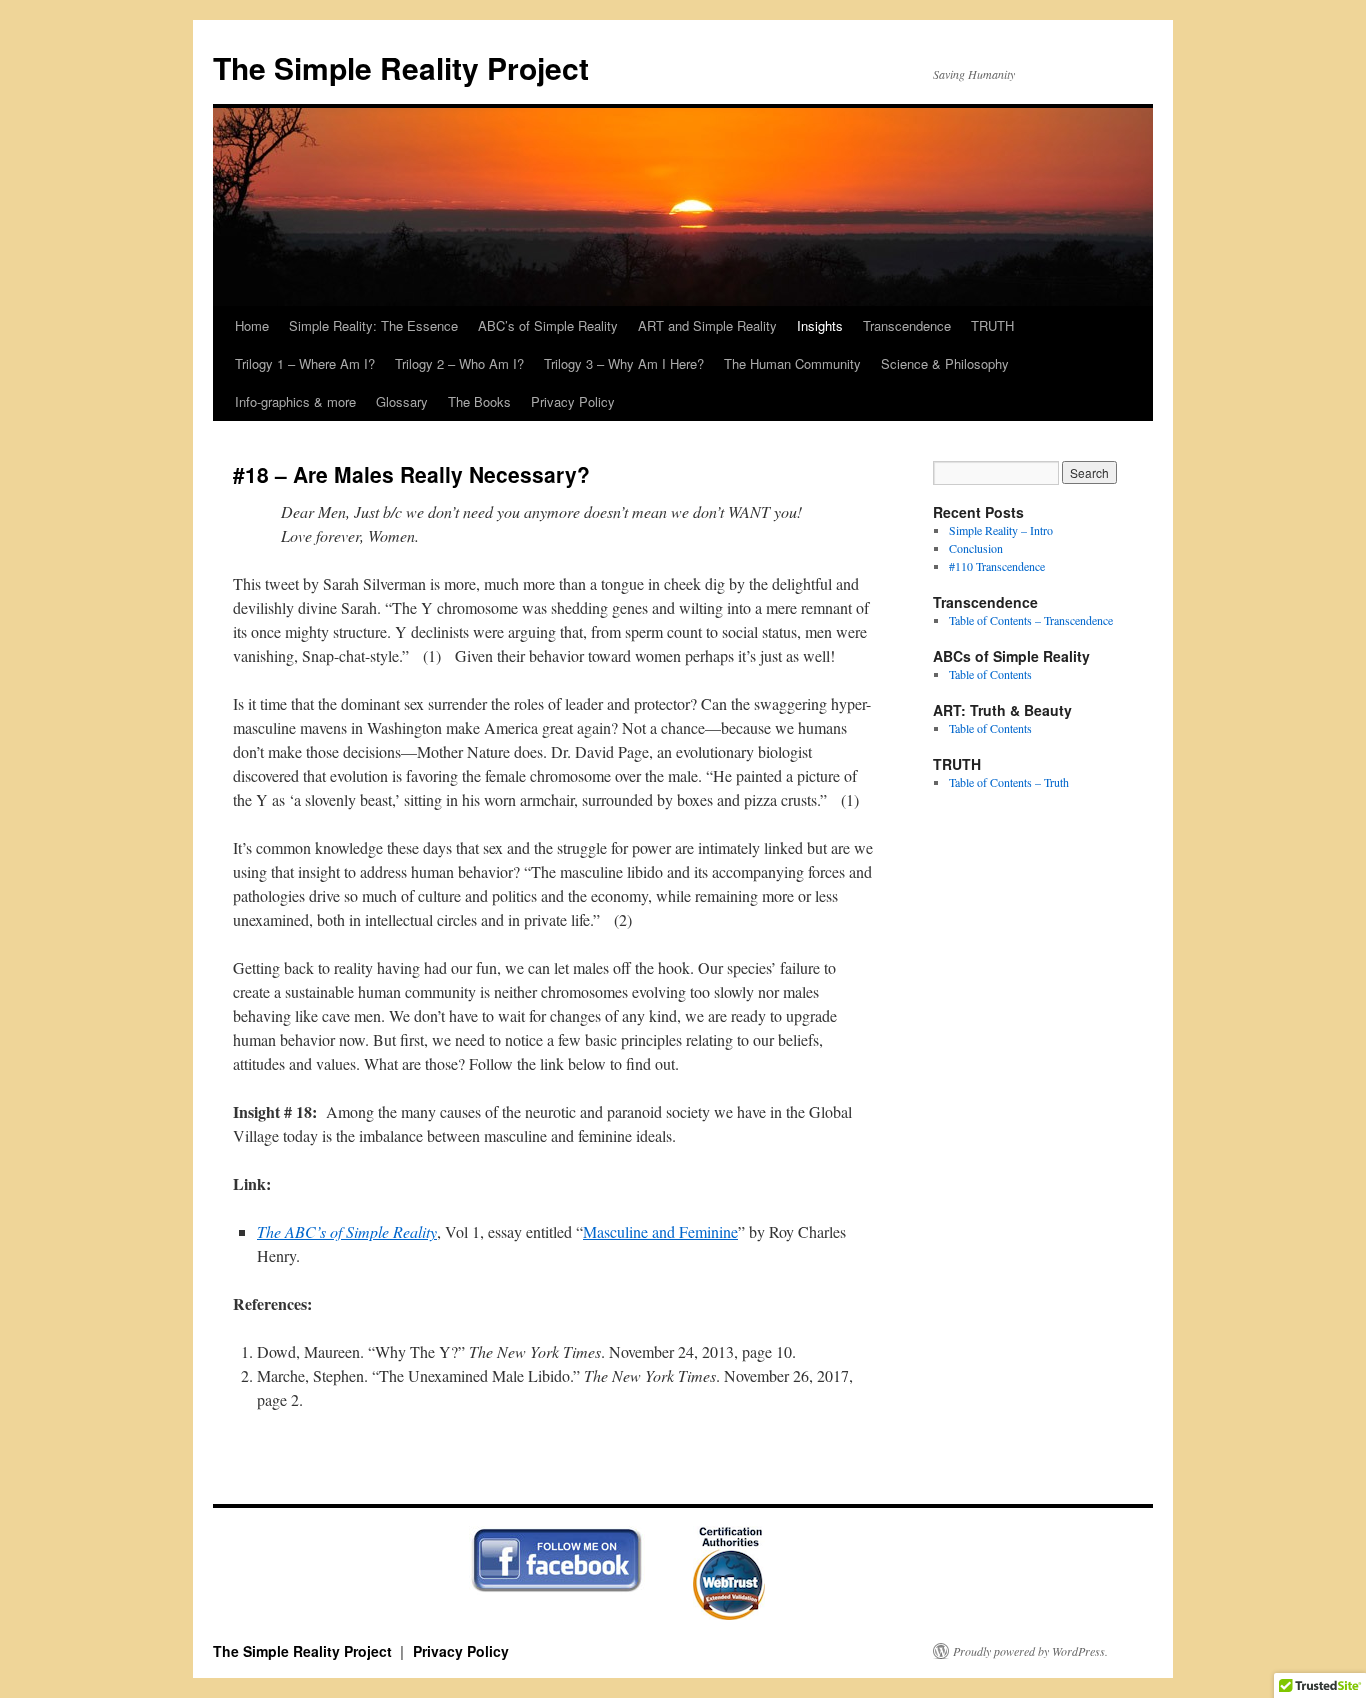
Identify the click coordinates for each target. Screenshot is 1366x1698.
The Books (479, 401)
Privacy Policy (573, 401)
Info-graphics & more (295, 401)
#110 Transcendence (997, 566)
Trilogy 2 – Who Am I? (459, 363)
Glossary (402, 401)
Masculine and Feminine (660, 1231)
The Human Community (792, 363)
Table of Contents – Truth (1009, 782)
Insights (820, 325)
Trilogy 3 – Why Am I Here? (624, 363)
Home (252, 325)
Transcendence (907, 325)
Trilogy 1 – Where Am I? (305, 363)
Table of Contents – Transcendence (1031, 620)
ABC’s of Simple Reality (548, 325)
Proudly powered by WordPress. (1030, 1651)
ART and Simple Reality (707, 325)
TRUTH (992, 325)
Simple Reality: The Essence (373, 325)
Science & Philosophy (945, 363)
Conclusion (976, 548)
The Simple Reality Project (401, 67)
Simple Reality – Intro (1001, 530)
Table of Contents (990, 674)
